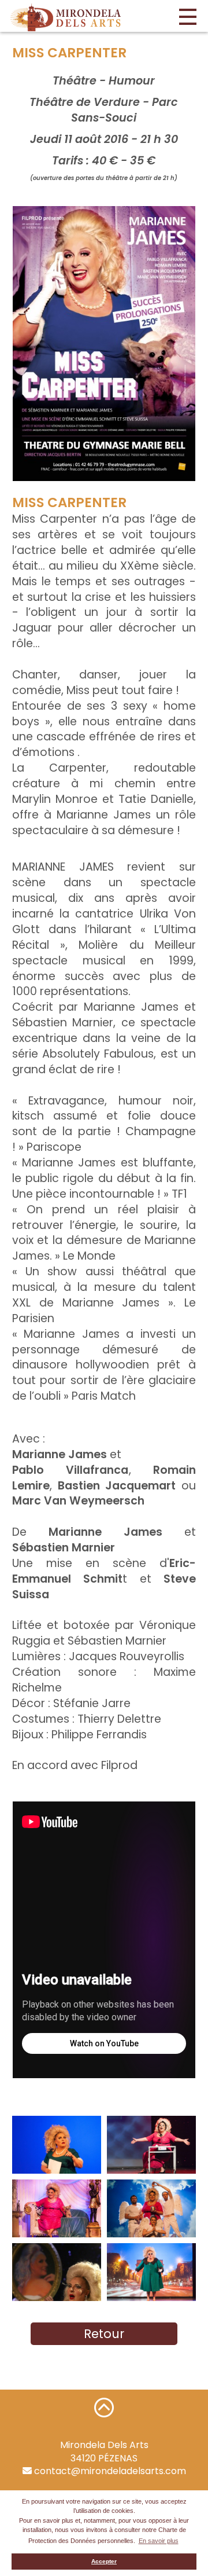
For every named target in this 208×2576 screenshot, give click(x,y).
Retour (104, 2334)
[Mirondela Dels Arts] (66, 17)
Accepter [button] (104, 2561)
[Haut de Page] (104, 2407)
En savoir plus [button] (159, 2541)
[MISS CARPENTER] (104, 344)
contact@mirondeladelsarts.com (109, 2471)
